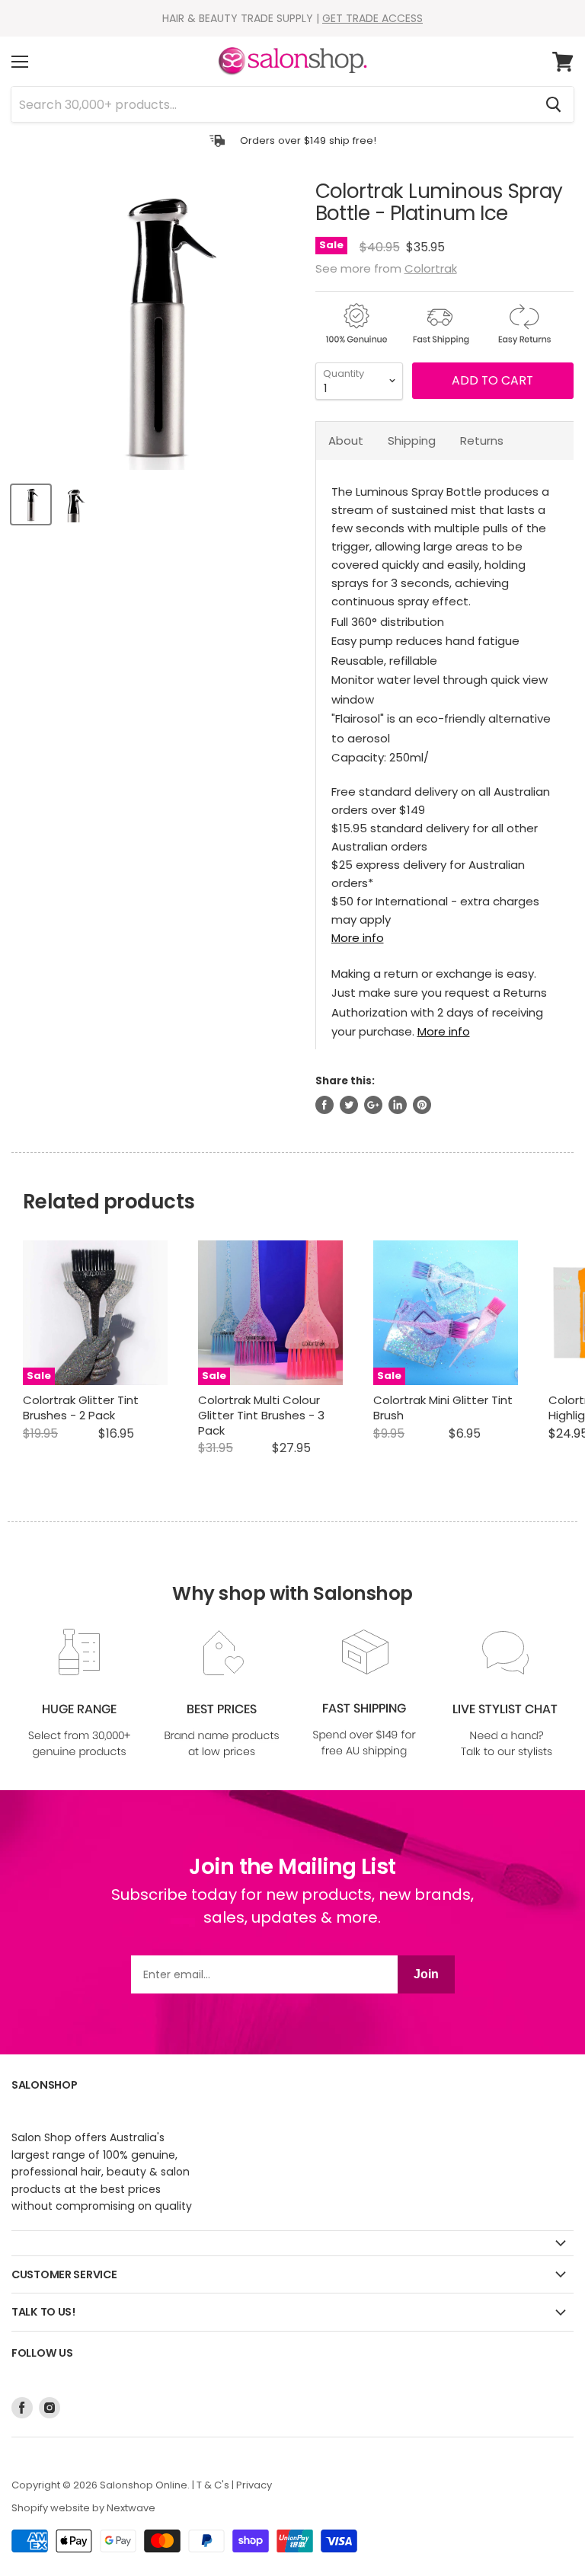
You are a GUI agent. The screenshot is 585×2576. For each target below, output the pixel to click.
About (346, 441)
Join (426, 1974)
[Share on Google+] (373, 1105)
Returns (482, 441)
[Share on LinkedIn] (398, 1105)
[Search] (553, 104)
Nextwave (131, 2508)
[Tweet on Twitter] (349, 1105)
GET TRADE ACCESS (372, 18)
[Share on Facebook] (324, 1105)
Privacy (254, 2485)
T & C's (213, 2485)
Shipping (412, 441)
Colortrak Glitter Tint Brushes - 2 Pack (81, 1408)
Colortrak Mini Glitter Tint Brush (443, 1408)
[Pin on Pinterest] (422, 1105)
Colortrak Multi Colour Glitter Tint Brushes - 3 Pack (261, 1415)
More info (358, 938)
